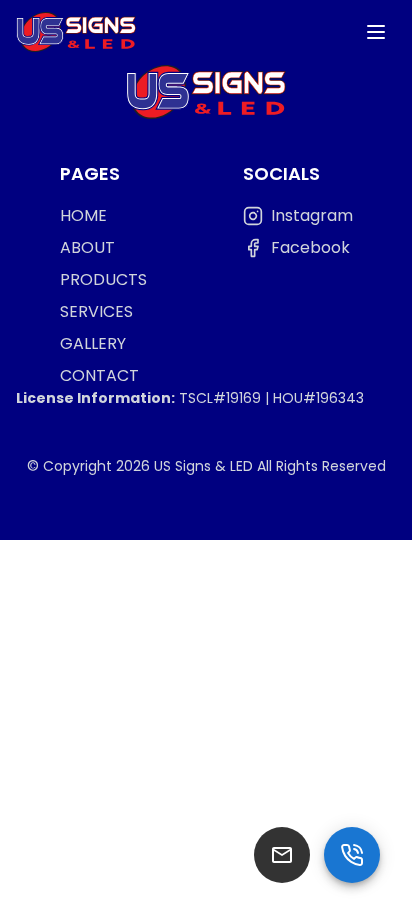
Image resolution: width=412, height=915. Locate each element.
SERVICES (96, 311)
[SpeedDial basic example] (352, 855)
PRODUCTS (103, 279)
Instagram (312, 215)
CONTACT (99, 375)
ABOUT (87, 247)
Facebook (310, 247)
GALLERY (93, 343)
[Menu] (376, 32)
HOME (83, 215)
